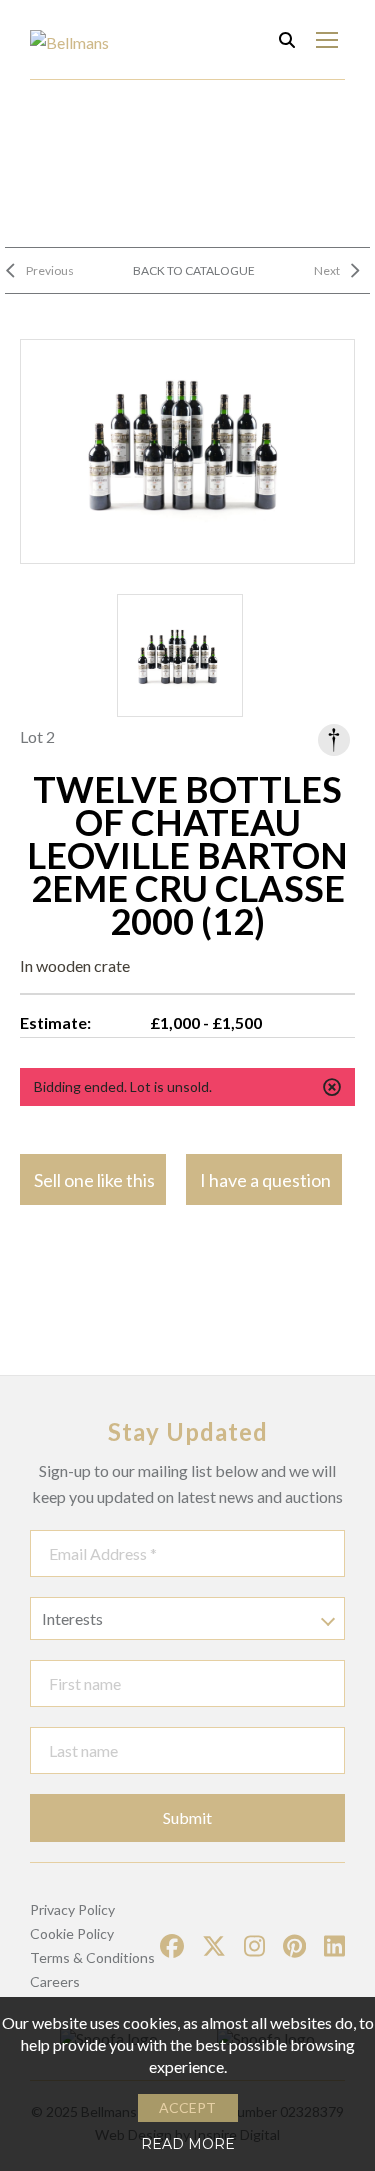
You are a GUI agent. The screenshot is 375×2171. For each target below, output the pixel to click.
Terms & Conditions (92, 1957)
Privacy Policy (72, 1909)
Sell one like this (94, 1180)
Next (327, 270)
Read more (188, 2144)
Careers (55, 1981)
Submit (187, 1817)
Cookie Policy (72, 1933)
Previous (50, 270)
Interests (72, 1618)
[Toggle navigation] (326, 39)
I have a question (265, 1180)
